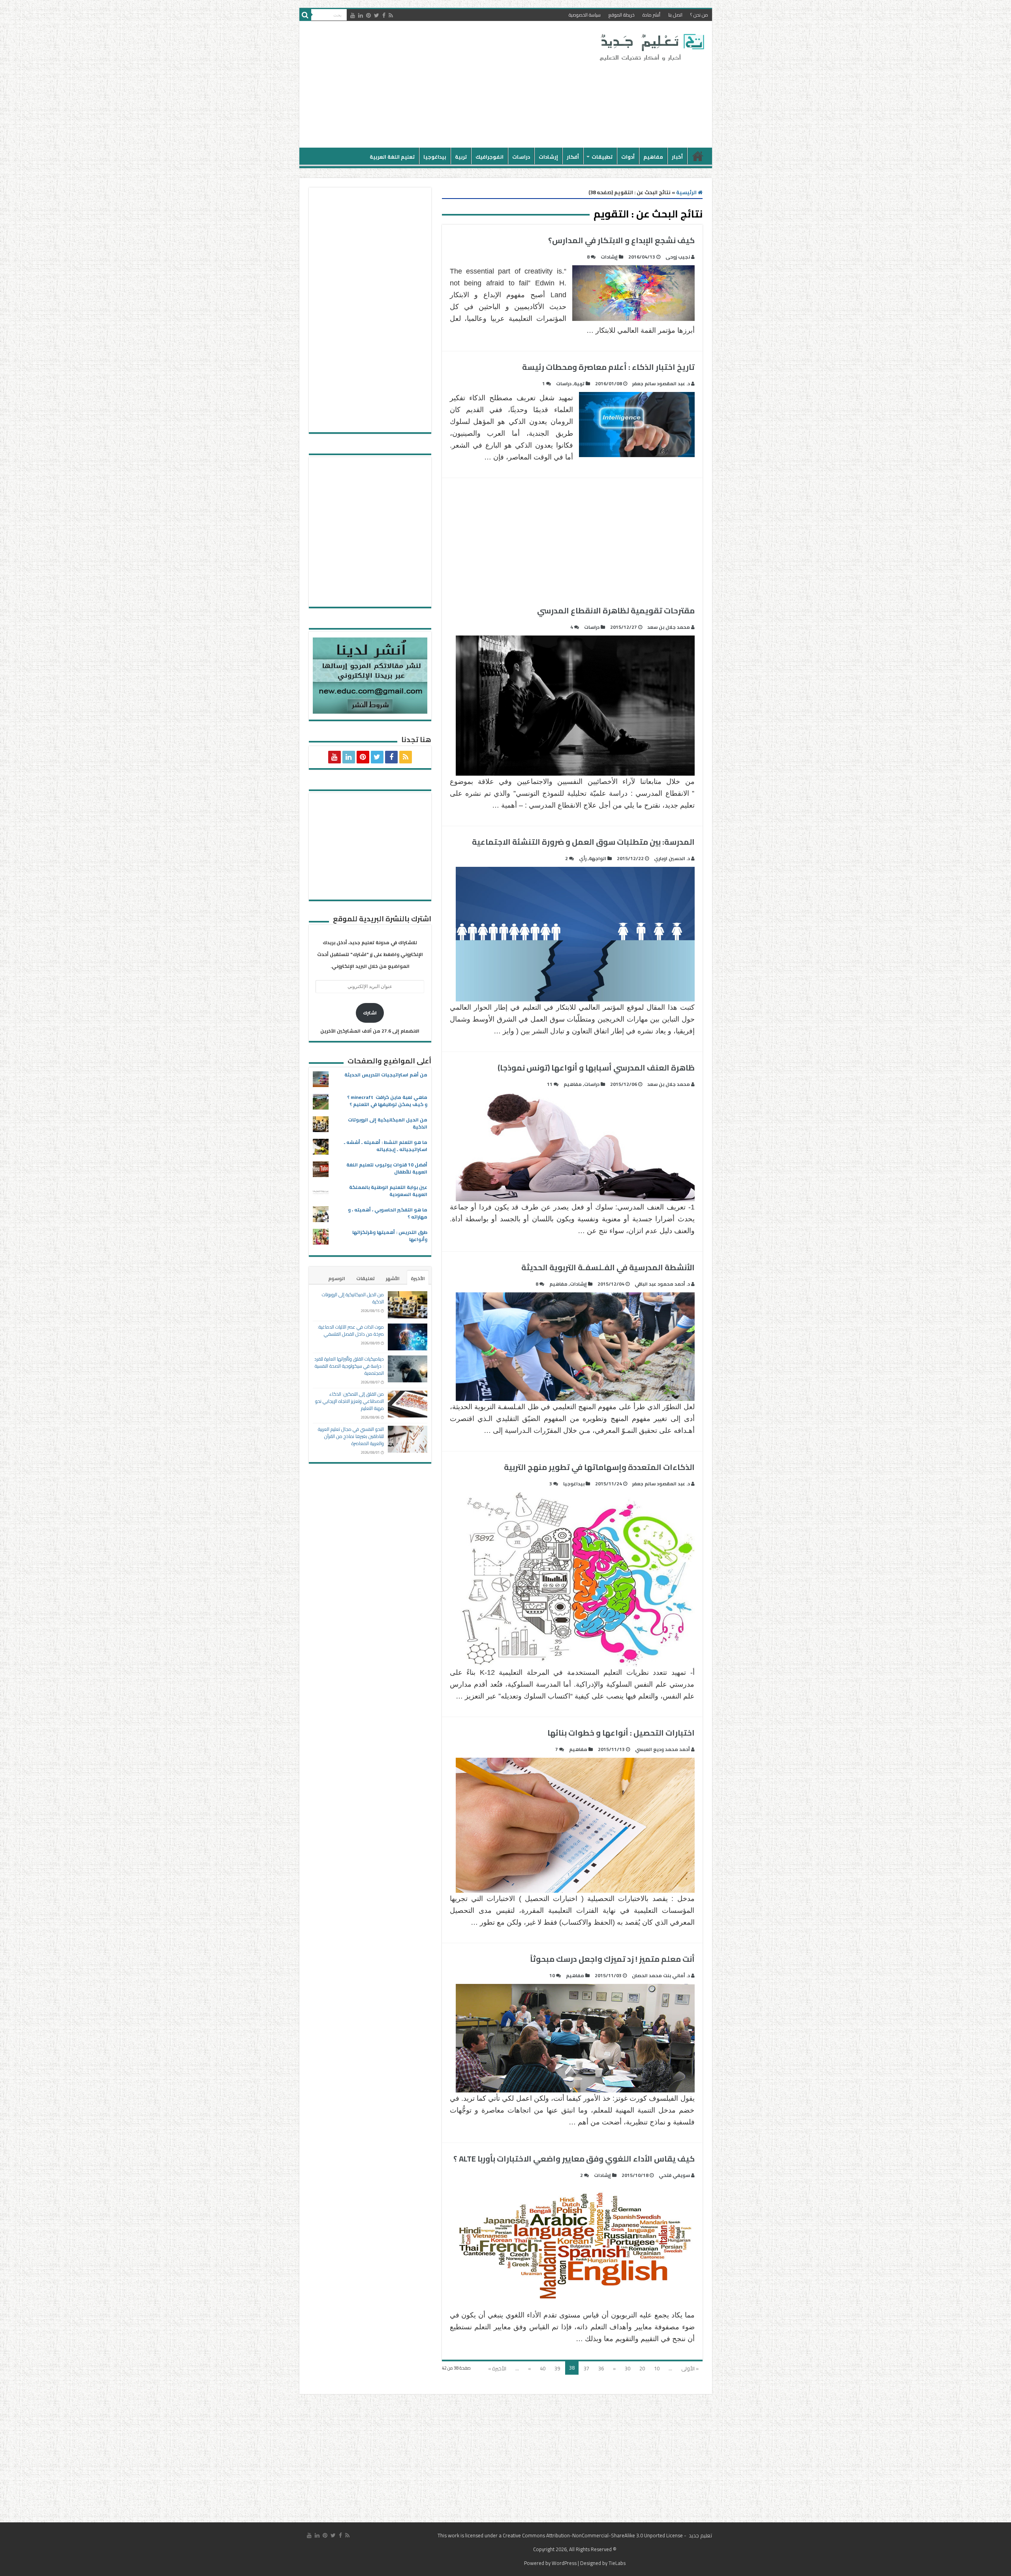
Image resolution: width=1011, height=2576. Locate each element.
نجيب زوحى (678, 257)
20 (642, 2368)
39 (557, 2368)
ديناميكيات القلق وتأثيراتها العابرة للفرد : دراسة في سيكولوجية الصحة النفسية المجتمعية (349, 1366)
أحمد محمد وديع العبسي (662, 1749)
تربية (461, 157)
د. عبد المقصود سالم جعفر (661, 383)
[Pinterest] (368, 15)
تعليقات (366, 1278)
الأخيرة (418, 1278)
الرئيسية (698, 156)
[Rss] (391, 15)
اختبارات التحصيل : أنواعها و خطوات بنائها (621, 1733)
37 (586, 2368)
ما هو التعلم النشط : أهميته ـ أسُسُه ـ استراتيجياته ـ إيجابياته (386, 1146)
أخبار (677, 157)
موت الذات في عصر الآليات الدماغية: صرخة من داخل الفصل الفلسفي (351, 1330)
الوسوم (337, 1278)
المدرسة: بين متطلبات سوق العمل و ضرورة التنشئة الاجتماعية (583, 842)
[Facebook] (384, 15)
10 (552, 1975)
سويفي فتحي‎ (674, 2175)
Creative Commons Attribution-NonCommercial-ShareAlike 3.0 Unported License (593, 2535)
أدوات (628, 157)
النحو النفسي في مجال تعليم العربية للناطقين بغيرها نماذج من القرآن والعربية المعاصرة (351, 1436)
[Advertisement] (449, 84)
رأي (583, 858)
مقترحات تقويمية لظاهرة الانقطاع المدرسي (616, 610)
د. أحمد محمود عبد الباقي (662, 1284)
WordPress (564, 2563)
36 (601, 2368)
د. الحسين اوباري (672, 858)
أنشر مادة (651, 15)
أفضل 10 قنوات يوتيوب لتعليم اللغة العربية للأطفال (387, 1168)
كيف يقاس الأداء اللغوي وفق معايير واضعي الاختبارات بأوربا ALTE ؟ (574, 2159)
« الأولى (690, 2368)
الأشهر (393, 1278)
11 (550, 1084)
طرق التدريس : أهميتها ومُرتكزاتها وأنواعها (390, 1236)
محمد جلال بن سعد (669, 627)
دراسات (521, 157)
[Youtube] (353, 15)
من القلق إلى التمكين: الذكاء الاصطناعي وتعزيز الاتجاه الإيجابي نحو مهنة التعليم (350, 1401)
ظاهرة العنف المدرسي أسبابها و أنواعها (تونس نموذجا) (596, 1068)
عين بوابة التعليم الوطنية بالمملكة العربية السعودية (388, 1191)
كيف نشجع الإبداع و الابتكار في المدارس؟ (621, 240)
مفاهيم (653, 157)
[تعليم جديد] (651, 47)
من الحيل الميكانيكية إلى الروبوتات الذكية (388, 1123)
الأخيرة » (497, 2368)
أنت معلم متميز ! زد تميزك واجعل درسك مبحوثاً (612, 1959)
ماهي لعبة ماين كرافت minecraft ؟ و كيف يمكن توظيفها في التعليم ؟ (387, 1101)
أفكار (573, 157)
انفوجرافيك (490, 157)
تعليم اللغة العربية (392, 157)
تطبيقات (602, 157)
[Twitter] (377, 15)
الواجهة (598, 858)
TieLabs (617, 2563)
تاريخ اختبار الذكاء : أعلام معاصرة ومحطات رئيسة (608, 367)
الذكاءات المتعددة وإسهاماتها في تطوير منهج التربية (599, 1467)
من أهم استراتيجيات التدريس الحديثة (386, 1075)
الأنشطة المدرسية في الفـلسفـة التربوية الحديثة (608, 1267)
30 (628, 2368)
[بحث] (305, 15)
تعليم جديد (700, 2535)
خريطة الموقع (622, 15)
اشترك (370, 1013)
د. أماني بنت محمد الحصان (661, 1975)
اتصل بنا (675, 15)
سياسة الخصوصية (585, 15)
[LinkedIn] (361, 15)
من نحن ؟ (699, 15)
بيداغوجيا (435, 157)
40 (543, 2368)
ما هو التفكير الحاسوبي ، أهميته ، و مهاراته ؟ (388, 1213)
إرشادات (548, 157)
